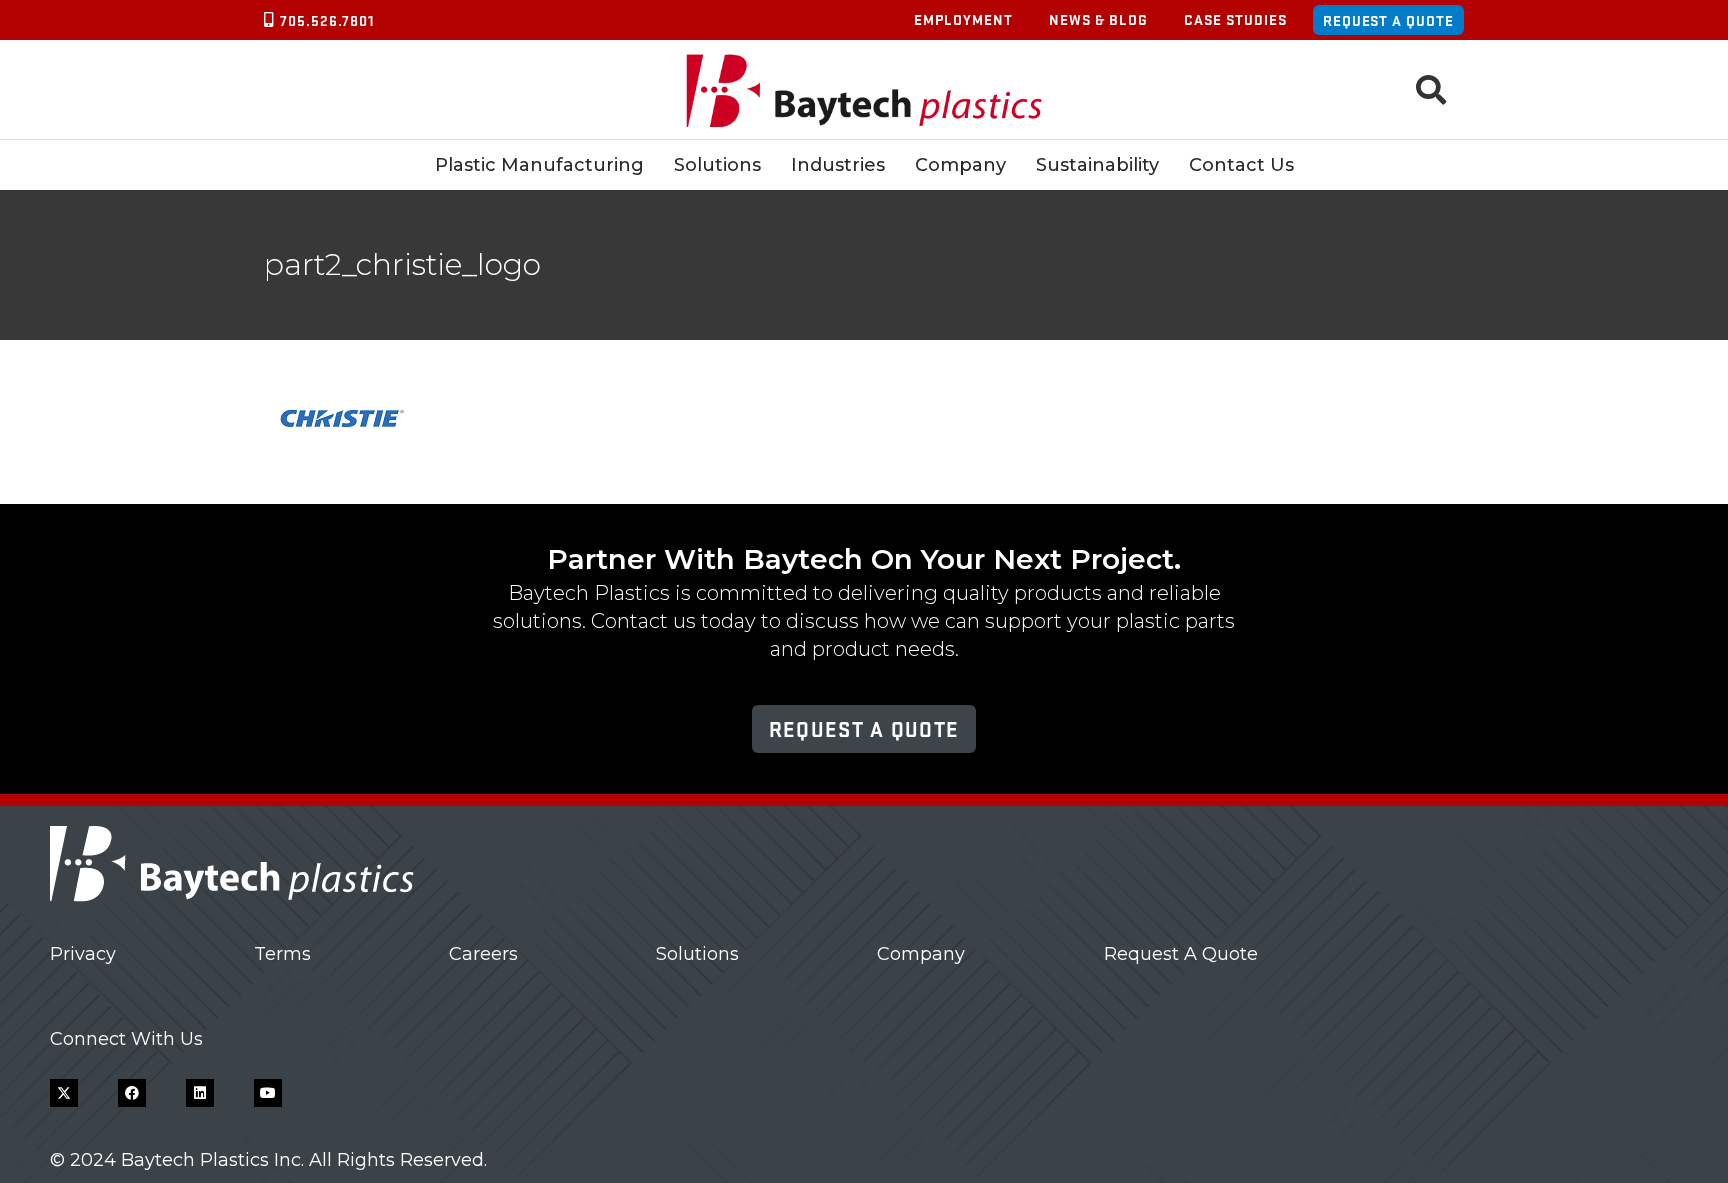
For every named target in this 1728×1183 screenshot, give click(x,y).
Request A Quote (1181, 954)
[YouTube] (268, 1093)
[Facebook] (132, 1093)
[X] (64, 1093)
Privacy (83, 954)
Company (921, 954)
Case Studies (1235, 19)
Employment (963, 19)
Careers (483, 954)
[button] (1431, 90)
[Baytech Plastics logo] (864, 90)
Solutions (697, 954)
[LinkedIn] (200, 1093)
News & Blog (1098, 19)
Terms (282, 954)
